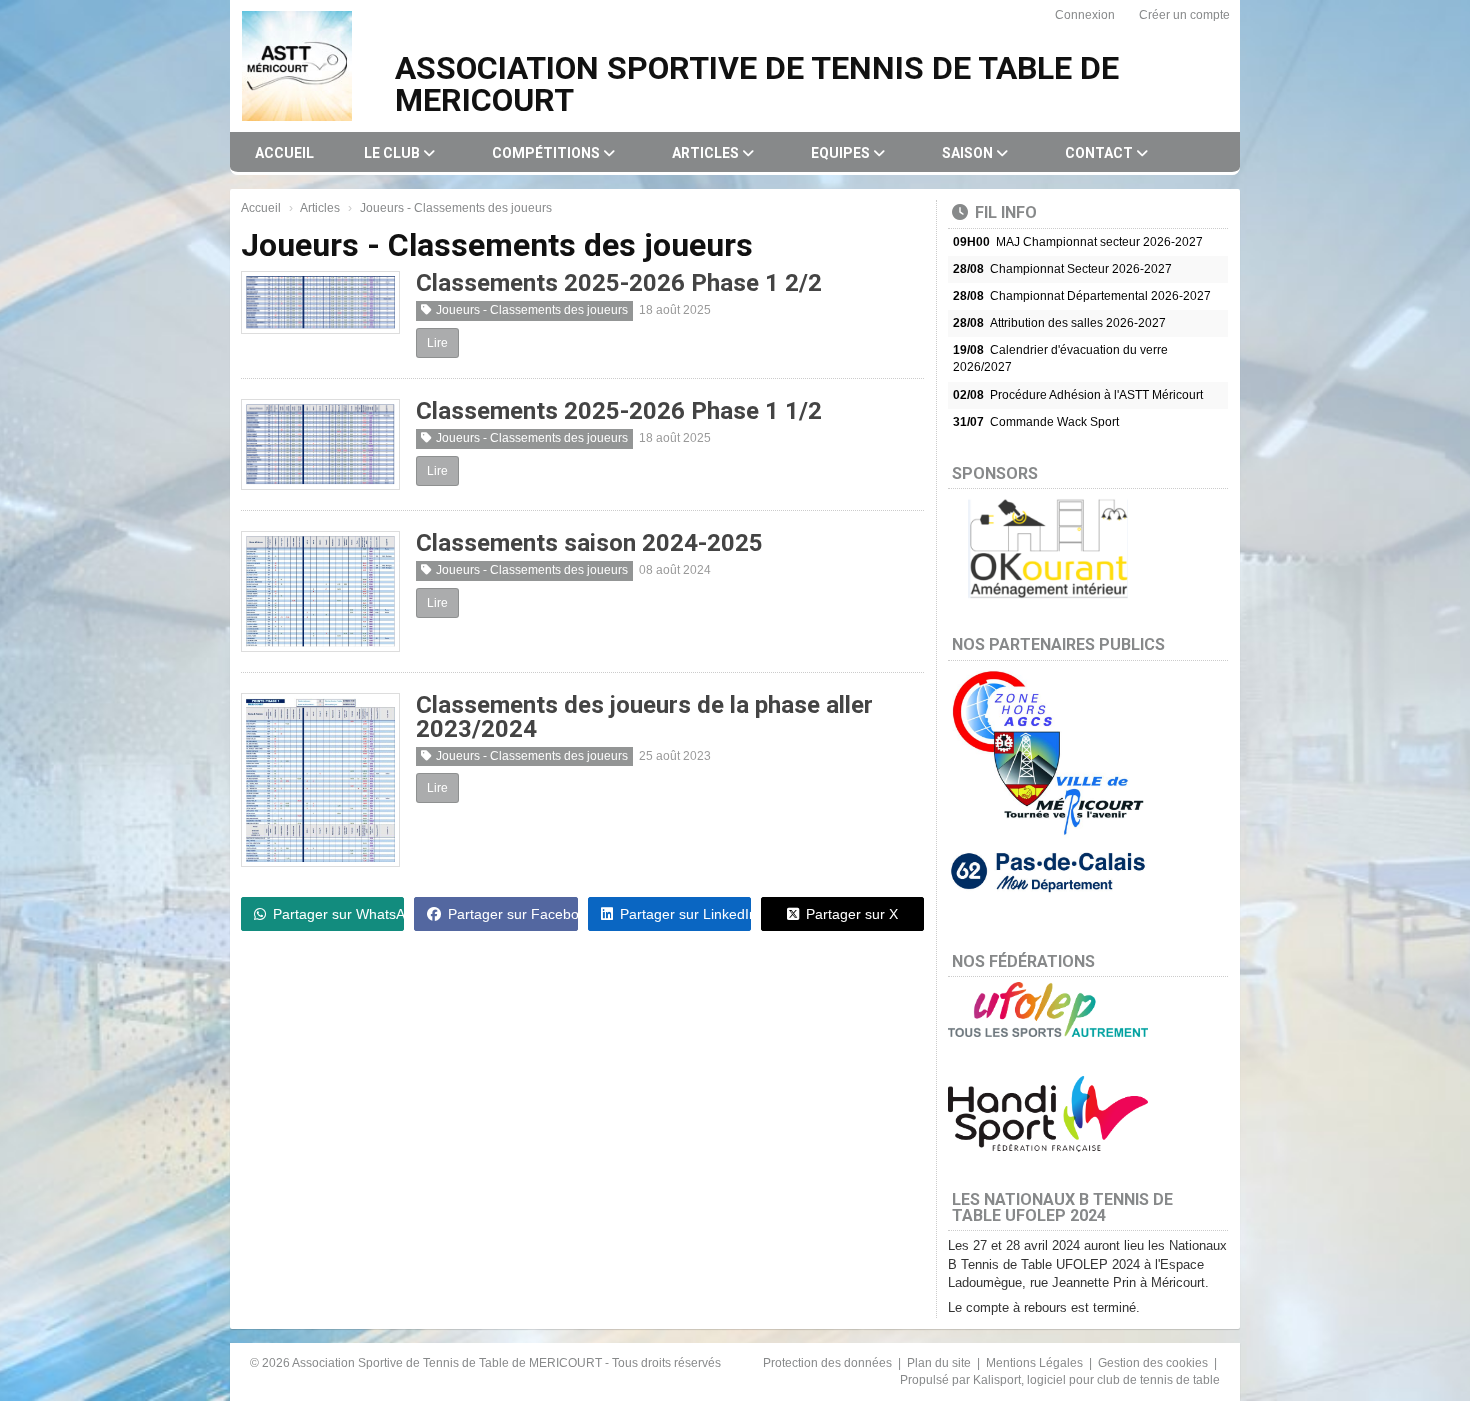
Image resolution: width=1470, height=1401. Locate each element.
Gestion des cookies (1154, 1363)
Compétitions (547, 153)
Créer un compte (1184, 15)
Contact (1100, 153)
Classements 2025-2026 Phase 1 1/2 (619, 411)
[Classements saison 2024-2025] (320, 591)
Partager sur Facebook (512, 914)
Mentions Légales (1036, 1363)
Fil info (1006, 212)
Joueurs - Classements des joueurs (532, 310)
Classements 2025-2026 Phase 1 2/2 (619, 283)
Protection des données (829, 1363)
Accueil (284, 153)
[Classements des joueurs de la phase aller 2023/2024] (320, 780)
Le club (393, 153)
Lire (437, 343)
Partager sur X (852, 914)
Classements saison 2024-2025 (589, 543)
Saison (969, 153)
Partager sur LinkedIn (685, 914)
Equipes (842, 153)
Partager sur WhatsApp (338, 914)
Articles (707, 153)
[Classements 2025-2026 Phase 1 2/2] (320, 302)
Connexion (1085, 15)
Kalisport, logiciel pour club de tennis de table (1096, 1380)
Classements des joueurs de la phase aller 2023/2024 (644, 717)
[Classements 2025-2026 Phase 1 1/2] (320, 444)
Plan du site (940, 1363)
